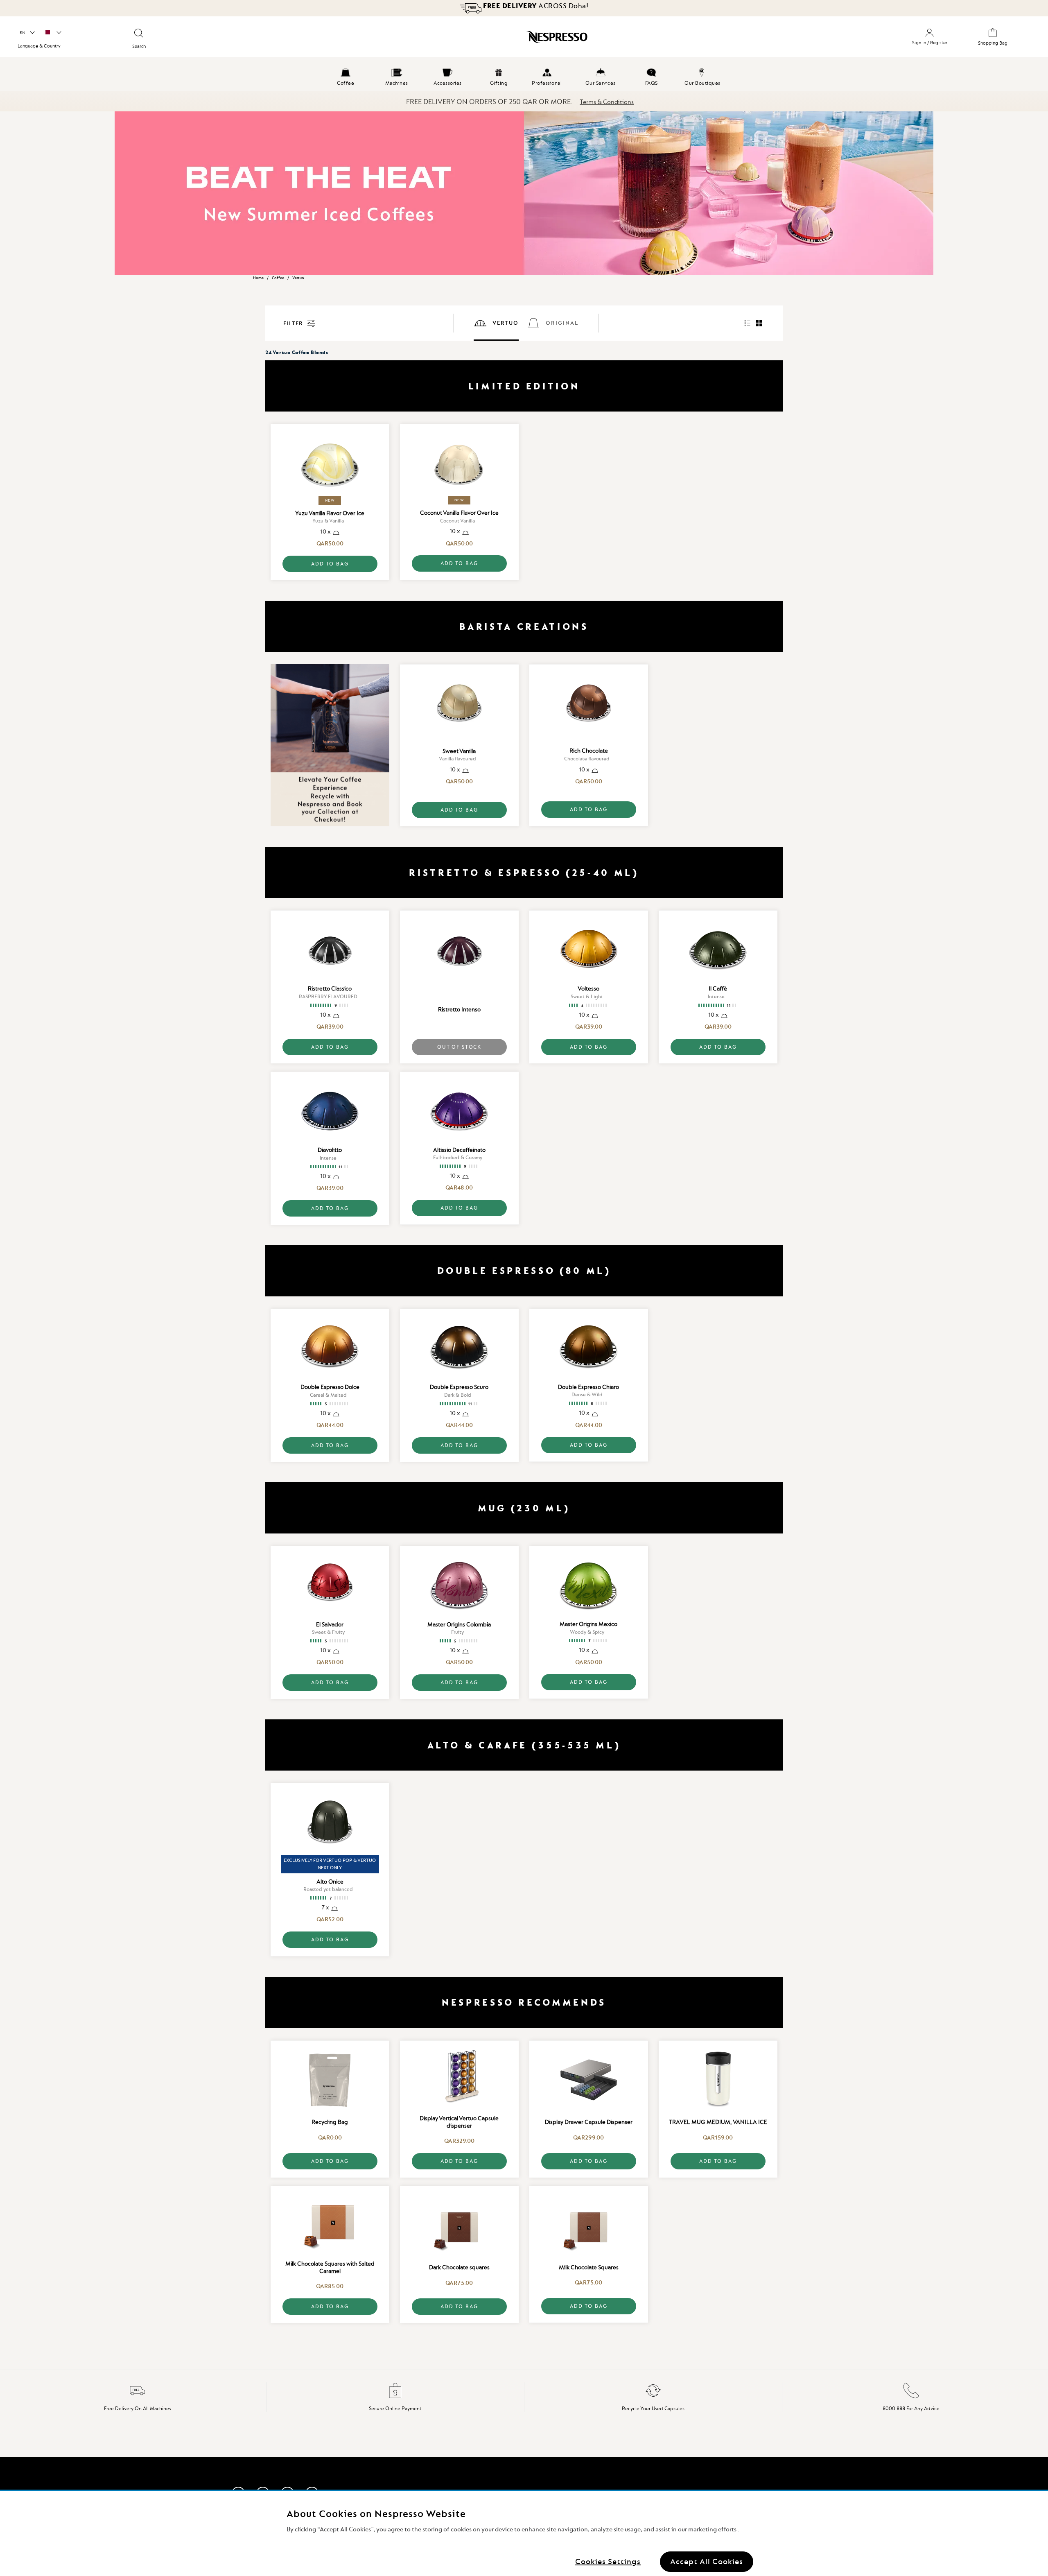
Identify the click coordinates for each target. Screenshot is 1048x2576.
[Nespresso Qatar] (451, 40)
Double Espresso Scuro (459, 1387)
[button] (27, 33)
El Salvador (330, 1624)
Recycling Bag (330, 2122)
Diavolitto (330, 1150)
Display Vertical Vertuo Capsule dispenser (459, 2122)
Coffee (278, 278)
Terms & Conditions (607, 102)
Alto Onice (330, 1882)
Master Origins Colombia (459, 1624)
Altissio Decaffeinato (459, 1150)
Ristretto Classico (330, 988)
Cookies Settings (608, 2561)
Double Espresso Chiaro (588, 1387)
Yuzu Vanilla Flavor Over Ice (330, 513)
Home (258, 278)
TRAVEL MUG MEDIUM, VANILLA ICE (718, 2122)
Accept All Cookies (707, 2561)
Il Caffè (718, 988)
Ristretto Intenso (459, 1009)
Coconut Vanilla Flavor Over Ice (459, 513)
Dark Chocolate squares (459, 2267)
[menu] (524, 76)
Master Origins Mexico (588, 1624)
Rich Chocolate (589, 751)
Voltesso (588, 988)
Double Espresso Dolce (330, 1387)
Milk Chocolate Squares (589, 2267)
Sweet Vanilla (459, 751)
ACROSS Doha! (535, 6)
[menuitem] (346, 76)
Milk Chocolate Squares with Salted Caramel (330, 2267)
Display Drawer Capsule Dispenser (589, 2122)
